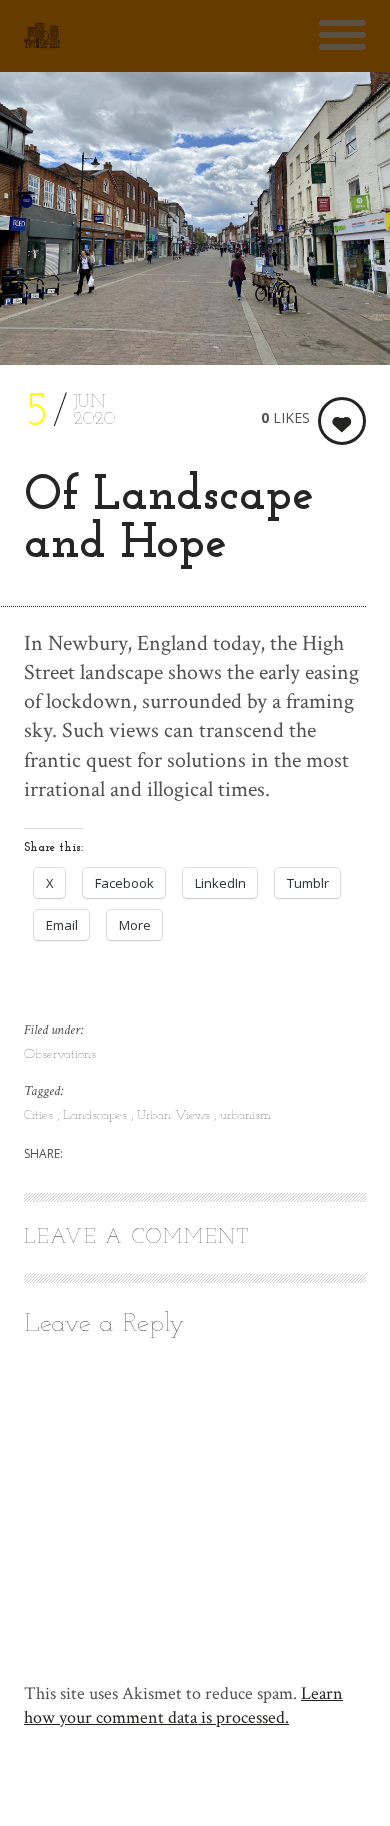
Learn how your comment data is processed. (183, 1705)
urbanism (245, 1115)
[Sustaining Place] (42, 36)
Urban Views (175, 1115)
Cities (40, 1115)
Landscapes (97, 1115)
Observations (60, 1054)
